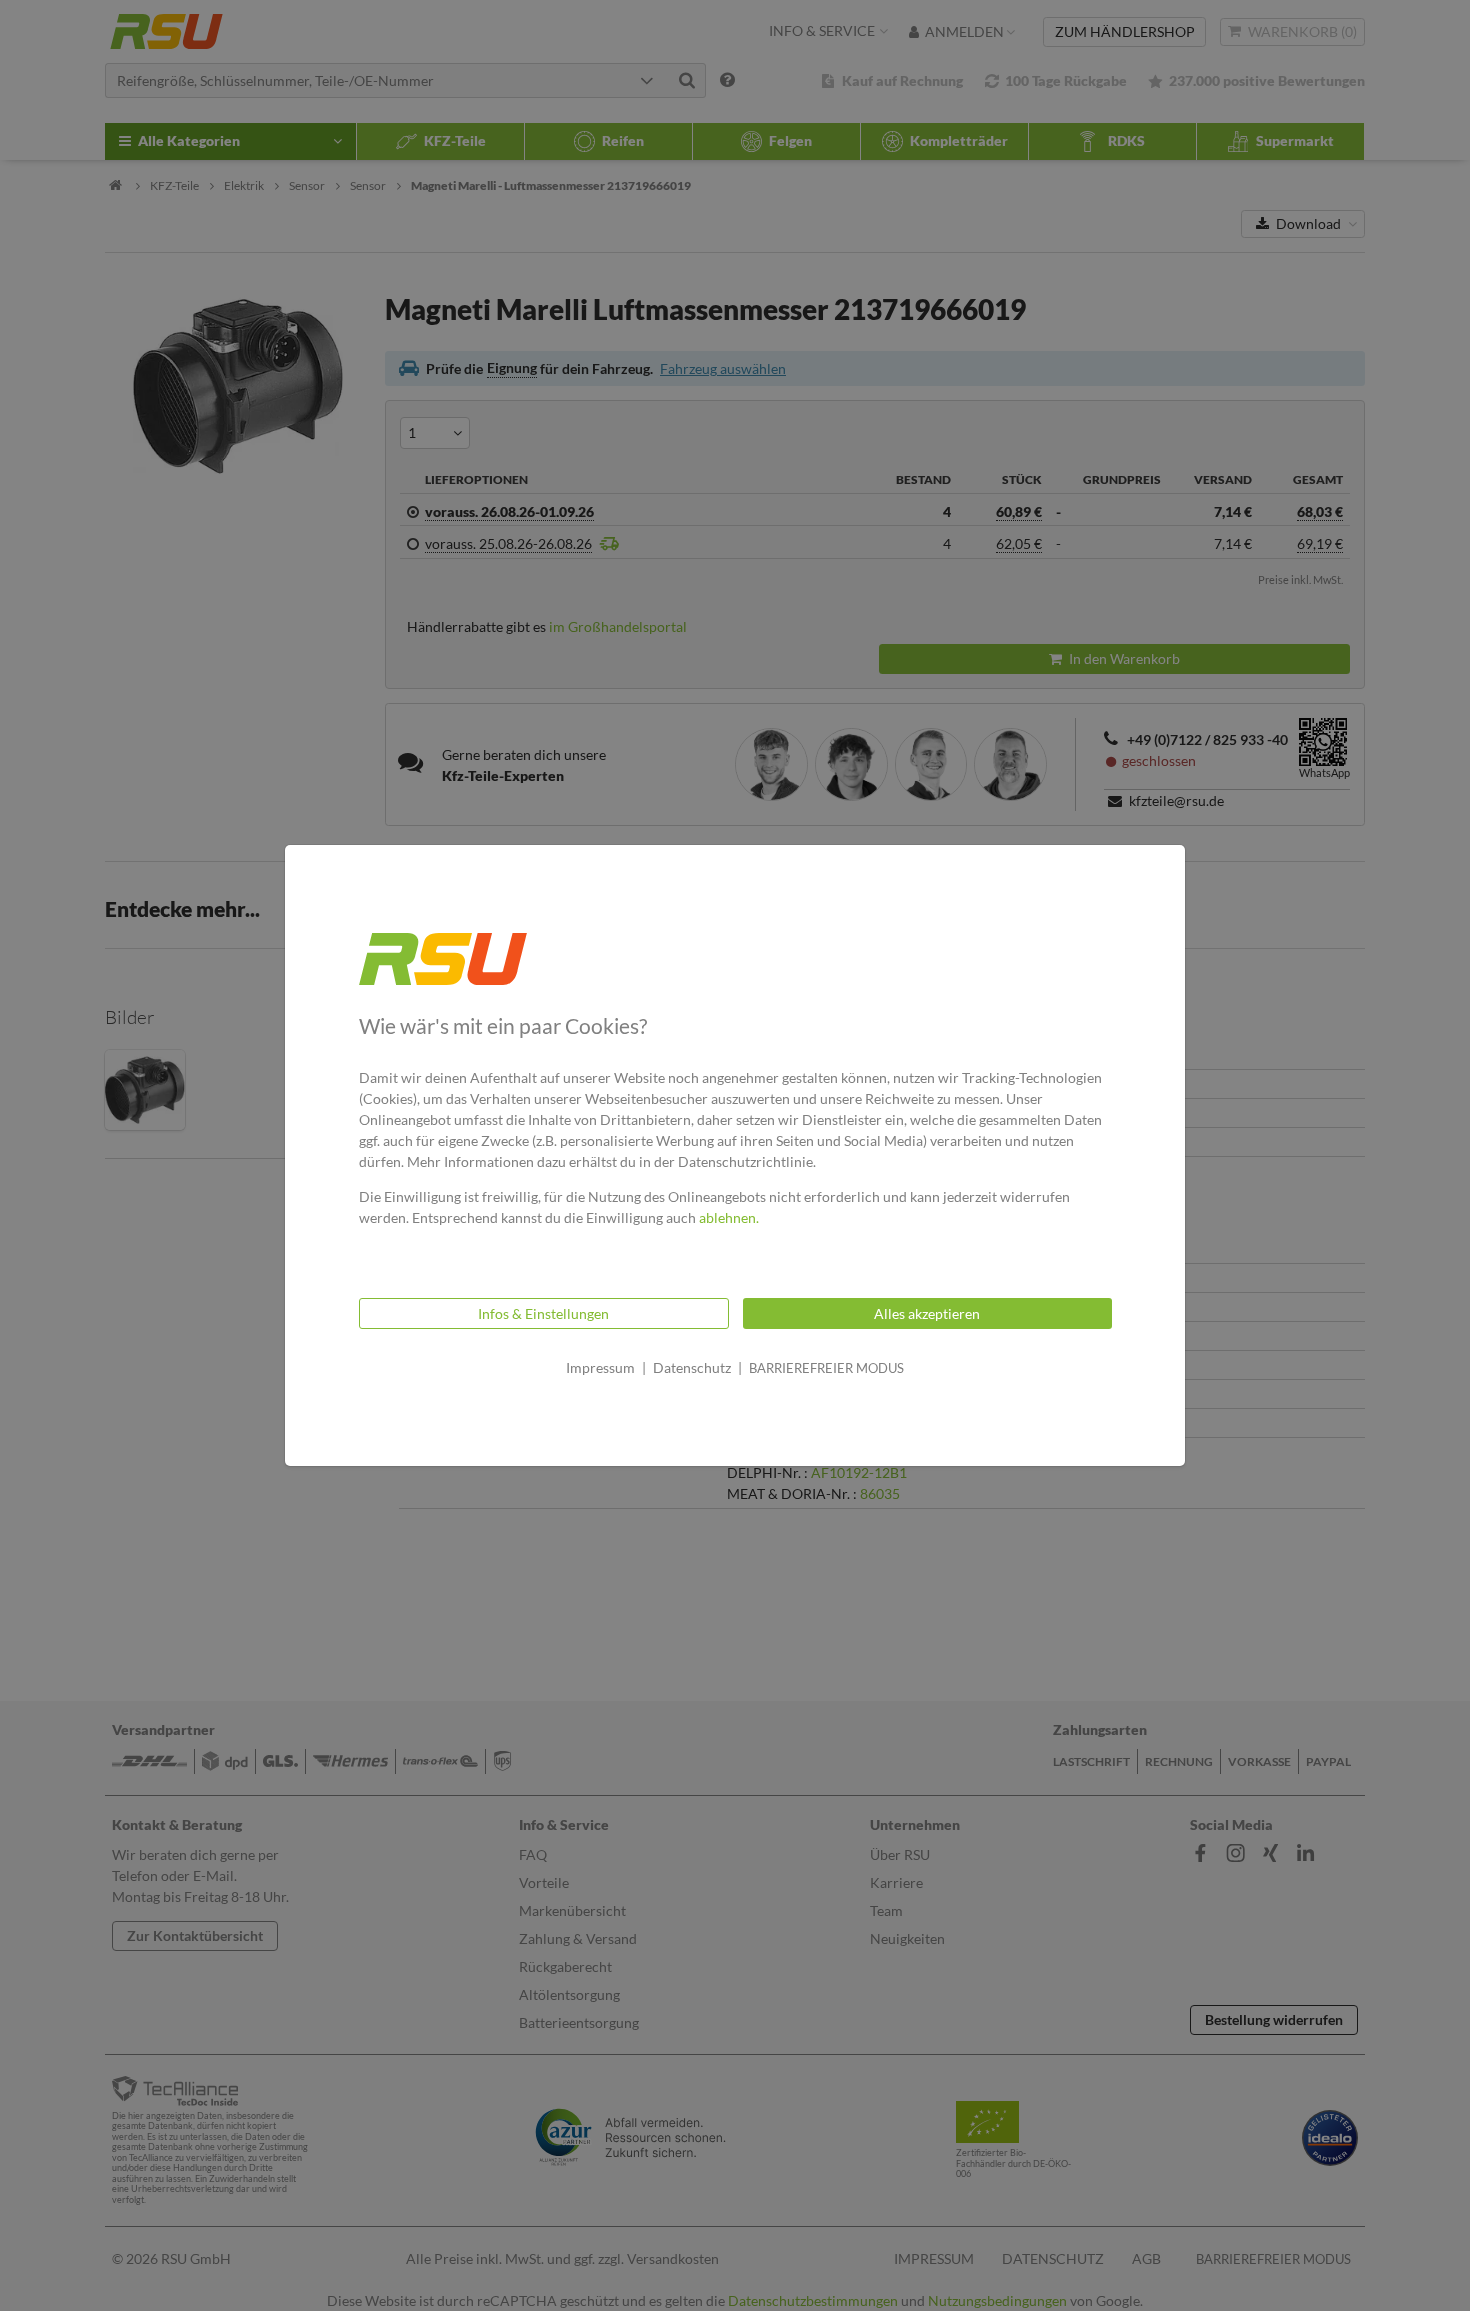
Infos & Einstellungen (543, 1313)
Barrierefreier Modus (826, 1368)
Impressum (600, 1367)
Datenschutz (692, 1367)
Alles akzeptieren (927, 1313)
